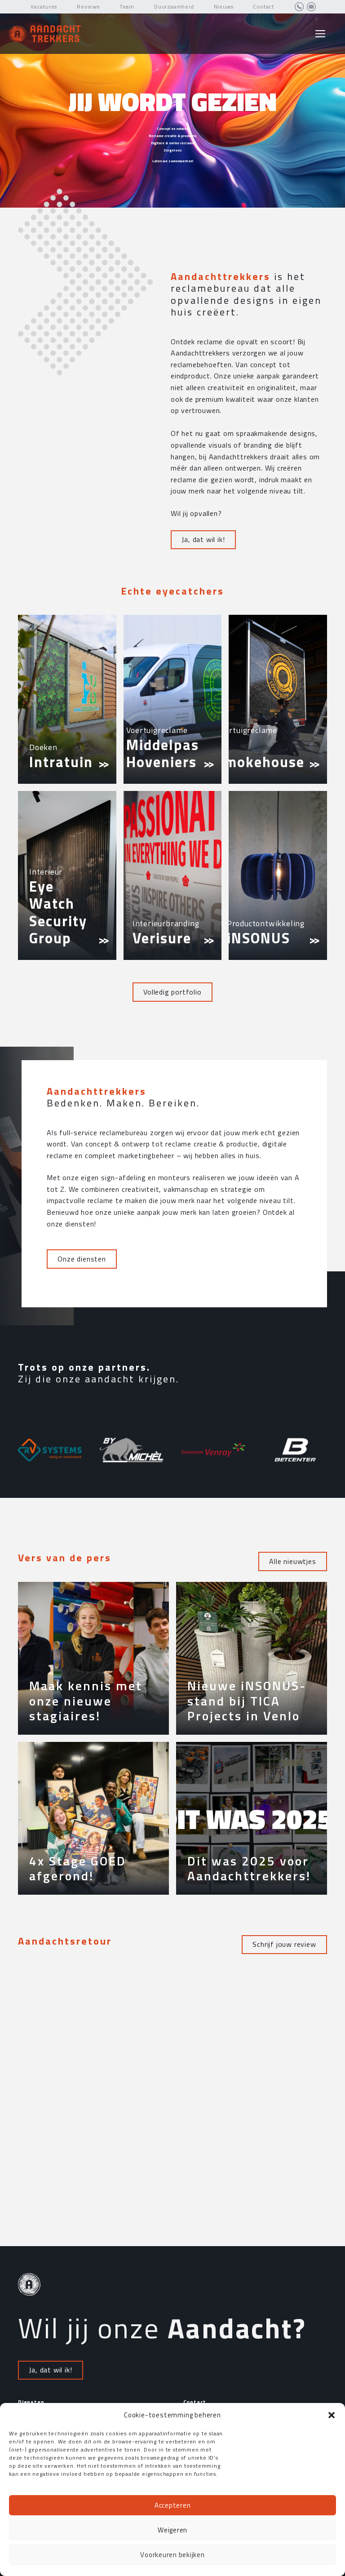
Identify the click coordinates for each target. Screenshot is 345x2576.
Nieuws (224, 7)
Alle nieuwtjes (292, 1561)
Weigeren (172, 2530)
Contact (263, 7)
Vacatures (44, 7)
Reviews (88, 7)
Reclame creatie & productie (173, 136)
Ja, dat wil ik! (203, 539)
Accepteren (173, 2505)
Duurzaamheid (174, 7)
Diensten (31, 2402)
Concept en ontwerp (173, 129)
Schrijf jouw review (284, 1944)
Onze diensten (82, 1259)
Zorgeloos (173, 150)
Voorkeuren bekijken (172, 2555)
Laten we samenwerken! (173, 161)
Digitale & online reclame (172, 143)
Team (127, 7)
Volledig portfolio (172, 992)
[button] (332, 2415)
